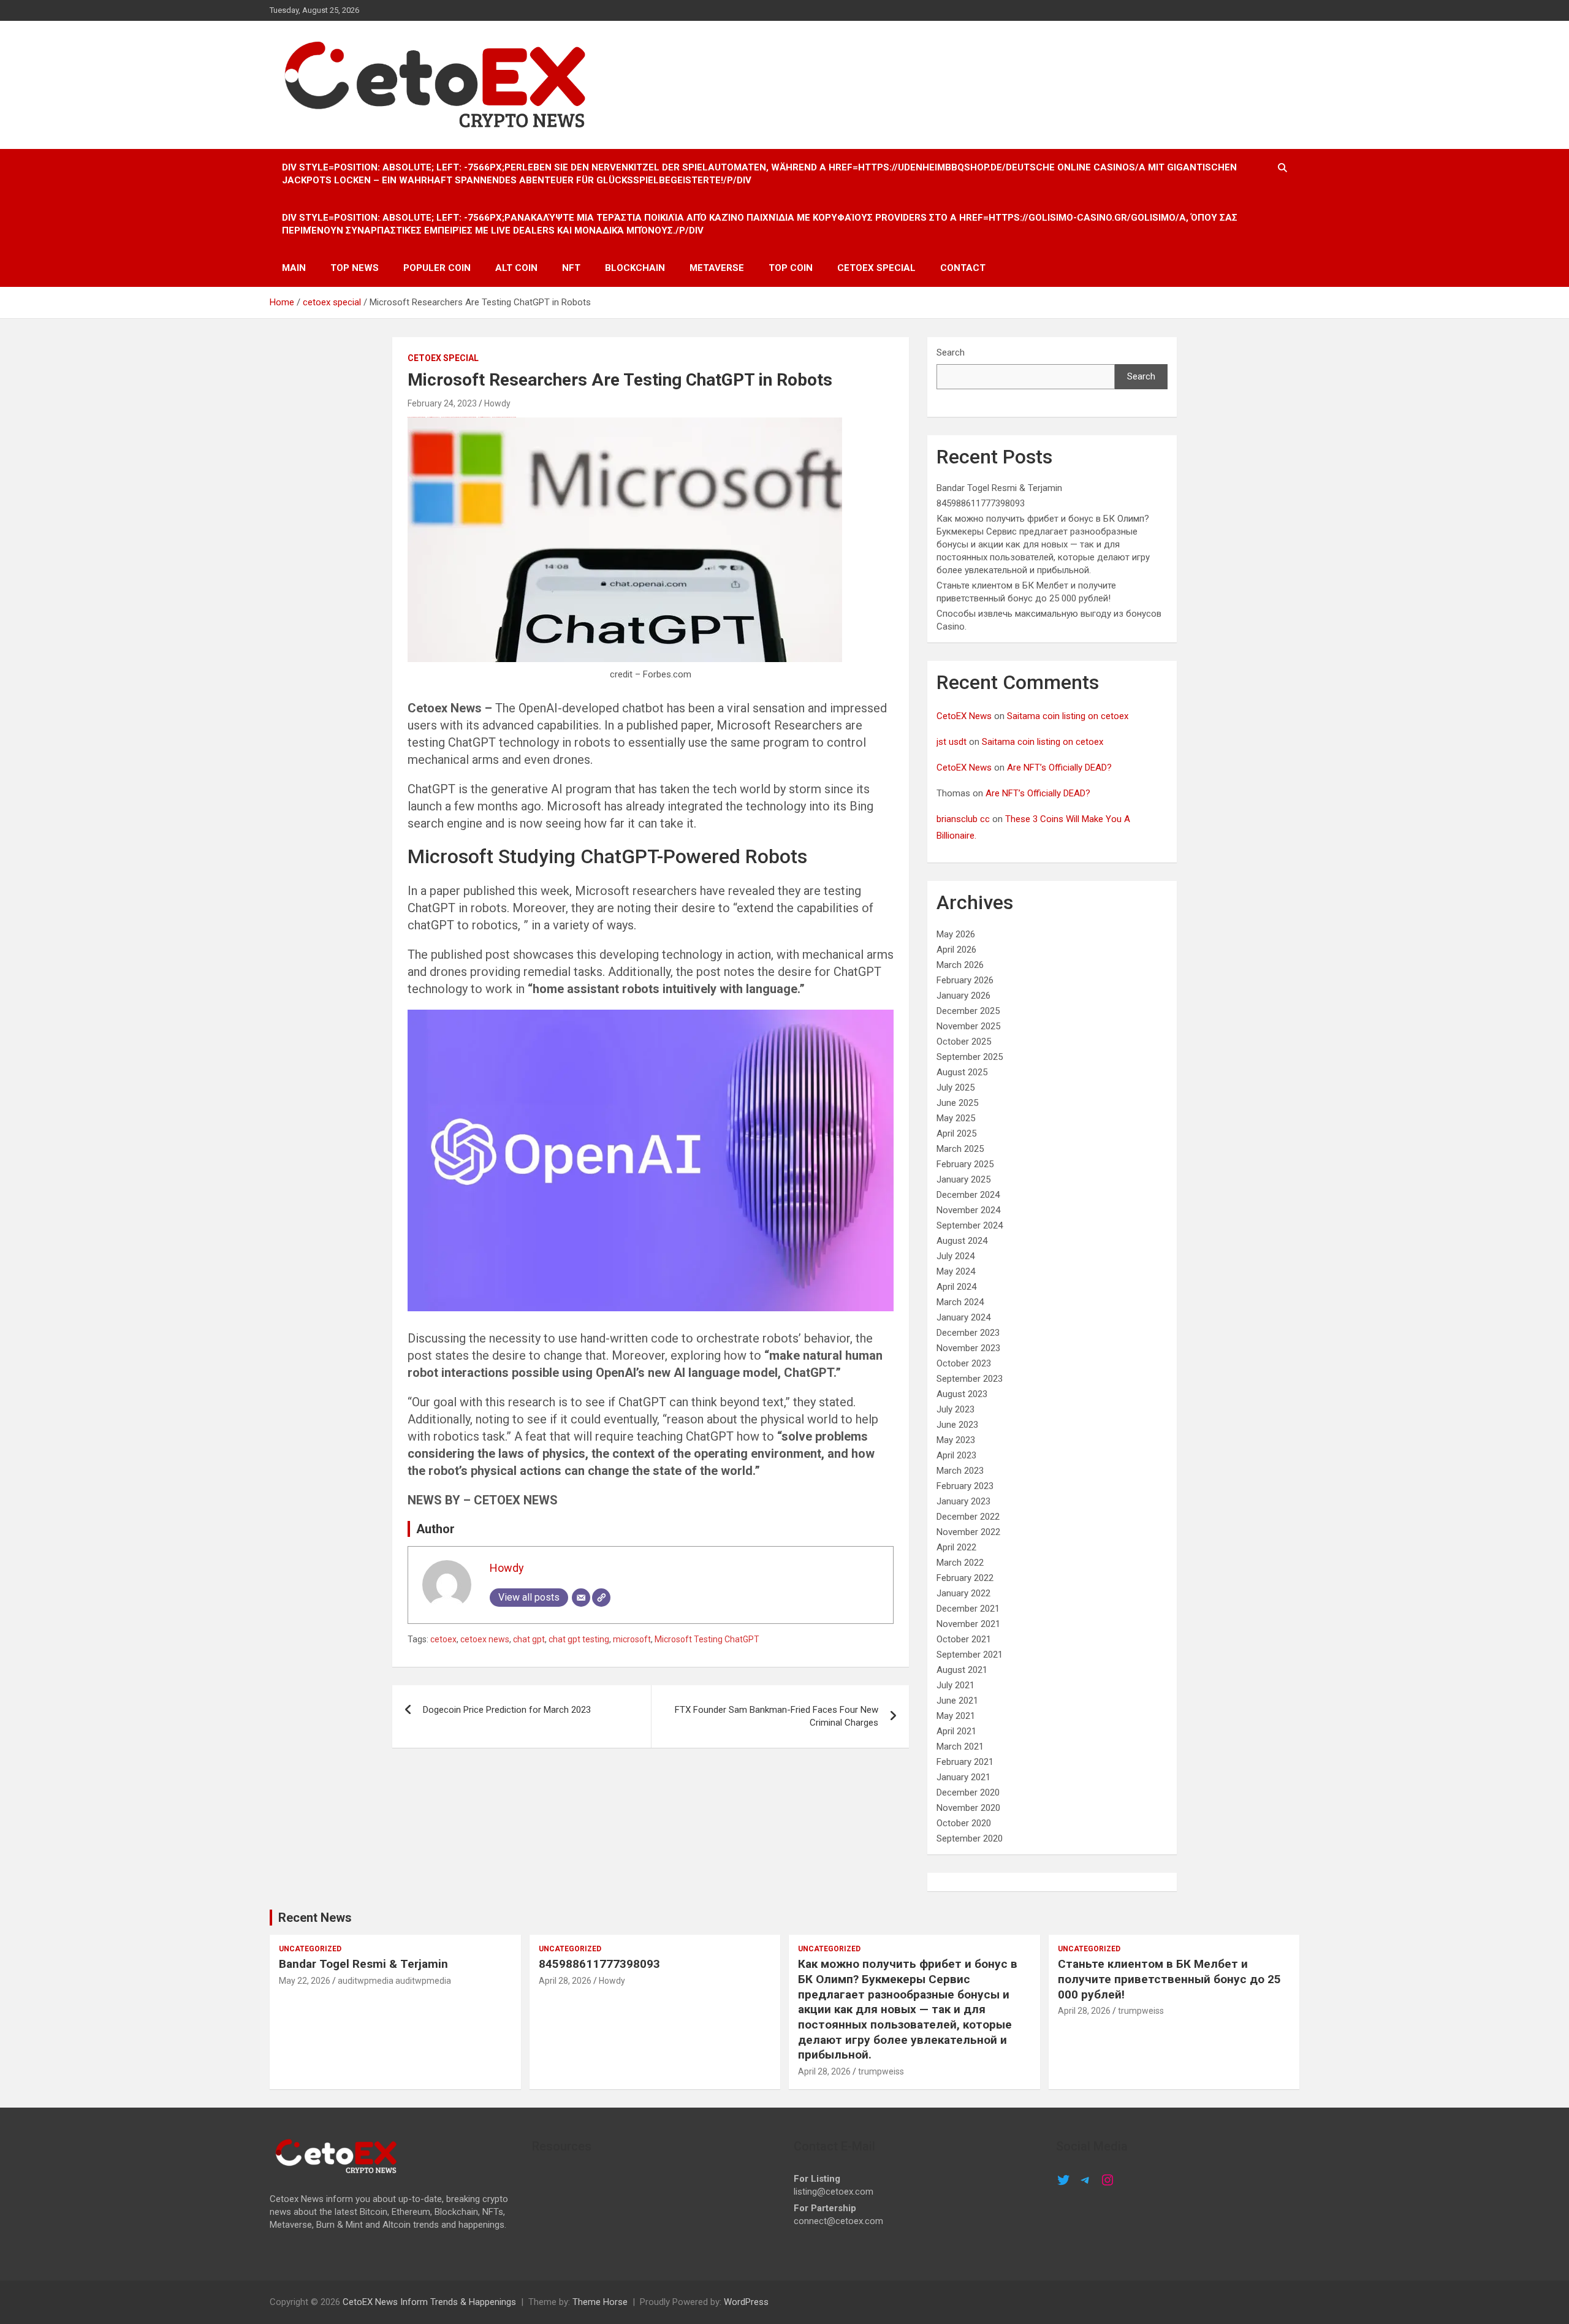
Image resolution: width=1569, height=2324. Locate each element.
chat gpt (529, 1639)
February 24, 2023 (442, 403)
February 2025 (965, 1164)
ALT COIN (516, 268)
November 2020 (968, 1808)
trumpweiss (881, 2071)
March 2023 (960, 1471)
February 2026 (965, 980)
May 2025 (956, 1118)
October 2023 (964, 1363)
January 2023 (963, 1501)
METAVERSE (717, 268)
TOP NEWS (355, 268)
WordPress (746, 2302)
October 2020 (964, 1823)
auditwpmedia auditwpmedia (394, 1981)
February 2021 (965, 1762)
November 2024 (968, 1210)
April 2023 (956, 1455)
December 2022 (968, 1517)
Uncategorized (310, 1949)
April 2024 (956, 1287)
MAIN (294, 268)
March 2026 (960, 965)
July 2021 (955, 1685)
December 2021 (968, 1609)
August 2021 (962, 1670)
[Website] (601, 1598)
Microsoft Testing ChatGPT (707, 1639)
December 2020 (968, 1793)
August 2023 (962, 1394)
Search (951, 352)
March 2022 (960, 1563)
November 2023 (968, 1348)
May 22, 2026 (305, 1981)
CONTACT (963, 268)
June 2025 (957, 1103)
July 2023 (955, 1409)
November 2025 (968, 1026)
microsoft (632, 1639)
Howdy (497, 403)
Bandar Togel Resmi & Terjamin (999, 488)
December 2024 (968, 1195)
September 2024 (970, 1225)
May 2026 (956, 934)
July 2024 (955, 1256)
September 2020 (970, 1838)
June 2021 (957, 1701)
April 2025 (956, 1133)
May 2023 (956, 1440)
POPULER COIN (437, 268)
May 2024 (956, 1271)
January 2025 (963, 1179)
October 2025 (964, 1042)
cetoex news (485, 1639)
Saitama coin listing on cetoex (1068, 716)
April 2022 (956, 1547)
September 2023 (970, 1379)
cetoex (443, 1639)
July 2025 (955, 1088)
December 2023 (968, 1333)
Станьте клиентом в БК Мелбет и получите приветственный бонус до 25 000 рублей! (1169, 1979)
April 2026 (956, 950)
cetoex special (876, 268)
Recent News (315, 1918)
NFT (571, 268)
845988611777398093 (981, 503)
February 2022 (965, 1578)
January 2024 (963, 1317)
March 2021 (960, 1747)
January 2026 (963, 996)
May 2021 (956, 1716)
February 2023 (965, 1486)
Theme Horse (600, 2302)
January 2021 (963, 1777)
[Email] (581, 1598)
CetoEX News (964, 716)
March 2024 (960, 1302)
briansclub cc (963, 819)
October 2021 (964, 1639)
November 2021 (968, 1624)
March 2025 (960, 1149)
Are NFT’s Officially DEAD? (1059, 768)
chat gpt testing (579, 1639)
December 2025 (968, 1011)
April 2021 (956, 1731)
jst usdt (952, 742)
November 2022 (968, 1532)
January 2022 (963, 1593)
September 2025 (970, 1057)
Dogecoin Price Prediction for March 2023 (507, 1710)
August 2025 (962, 1072)
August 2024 (962, 1241)
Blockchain (635, 268)
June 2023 (957, 1425)
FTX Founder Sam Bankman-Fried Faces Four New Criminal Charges (777, 1716)
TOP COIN (791, 268)
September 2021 (970, 1655)
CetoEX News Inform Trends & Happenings (429, 2302)
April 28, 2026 (565, 1981)
